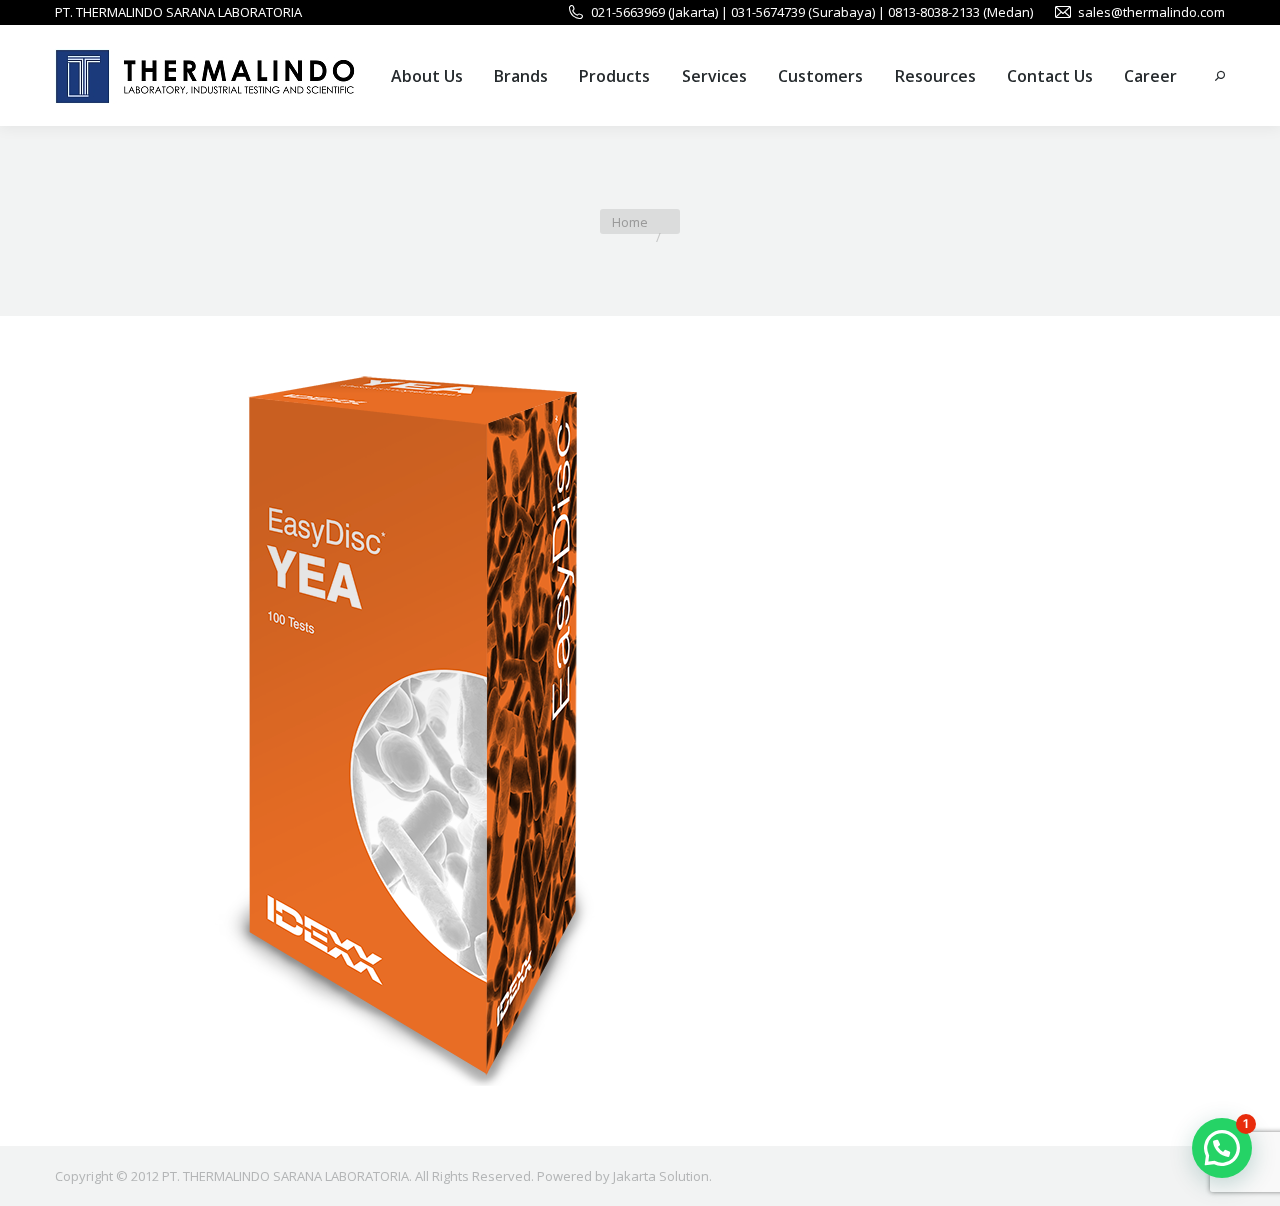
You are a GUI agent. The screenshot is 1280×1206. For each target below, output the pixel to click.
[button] (1222, 1148)
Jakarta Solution (661, 1176)
